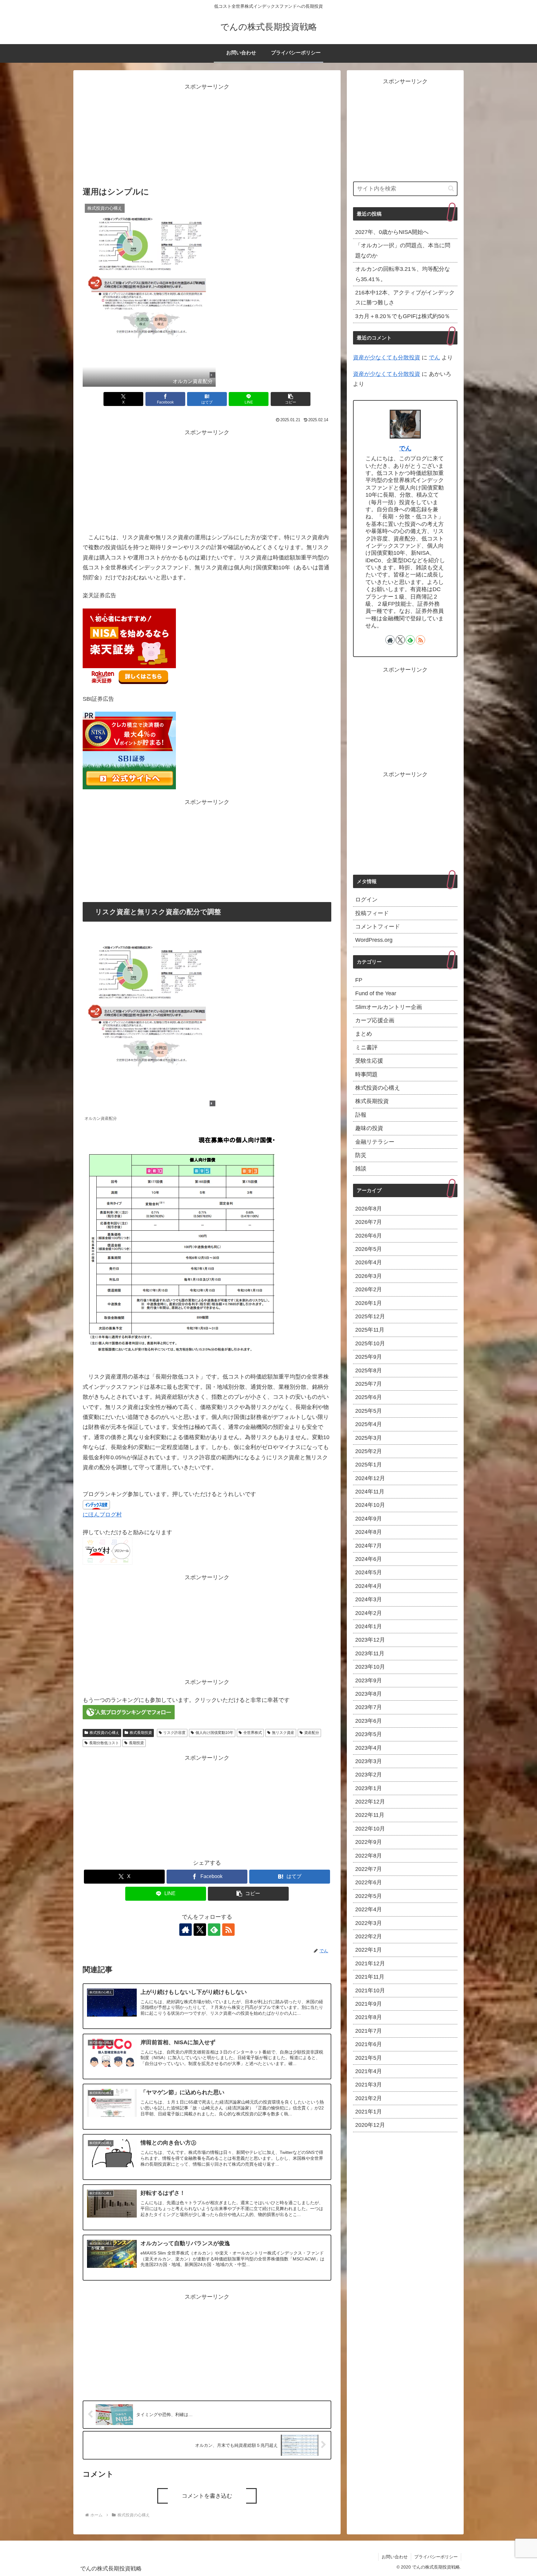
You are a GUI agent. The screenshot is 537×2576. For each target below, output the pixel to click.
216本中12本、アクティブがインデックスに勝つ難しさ (405, 298)
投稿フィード (372, 913)
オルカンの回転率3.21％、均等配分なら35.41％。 (403, 274)
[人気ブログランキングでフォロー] (129, 1712)
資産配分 (312, 1733)
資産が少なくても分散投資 (387, 358)
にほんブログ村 (102, 1515)
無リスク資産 (283, 1733)
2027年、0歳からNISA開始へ (392, 232)
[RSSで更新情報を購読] (228, 1930)
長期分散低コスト (104, 1743)
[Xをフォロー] (200, 1930)
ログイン (366, 900)
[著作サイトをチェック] (186, 1930)
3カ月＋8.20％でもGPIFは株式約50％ (403, 316)
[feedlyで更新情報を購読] (214, 1930)
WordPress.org (374, 940)
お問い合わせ (395, 2557)
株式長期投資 (141, 1733)
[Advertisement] (207, 135)
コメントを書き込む (207, 2496)
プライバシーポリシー (436, 2557)
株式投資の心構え (104, 1733)
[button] (291, 399)
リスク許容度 (174, 1733)
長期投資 (136, 1743)
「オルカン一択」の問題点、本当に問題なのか (403, 250)
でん (434, 358)
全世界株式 (253, 1733)
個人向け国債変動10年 (214, 1733)
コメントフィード (378, 927)
